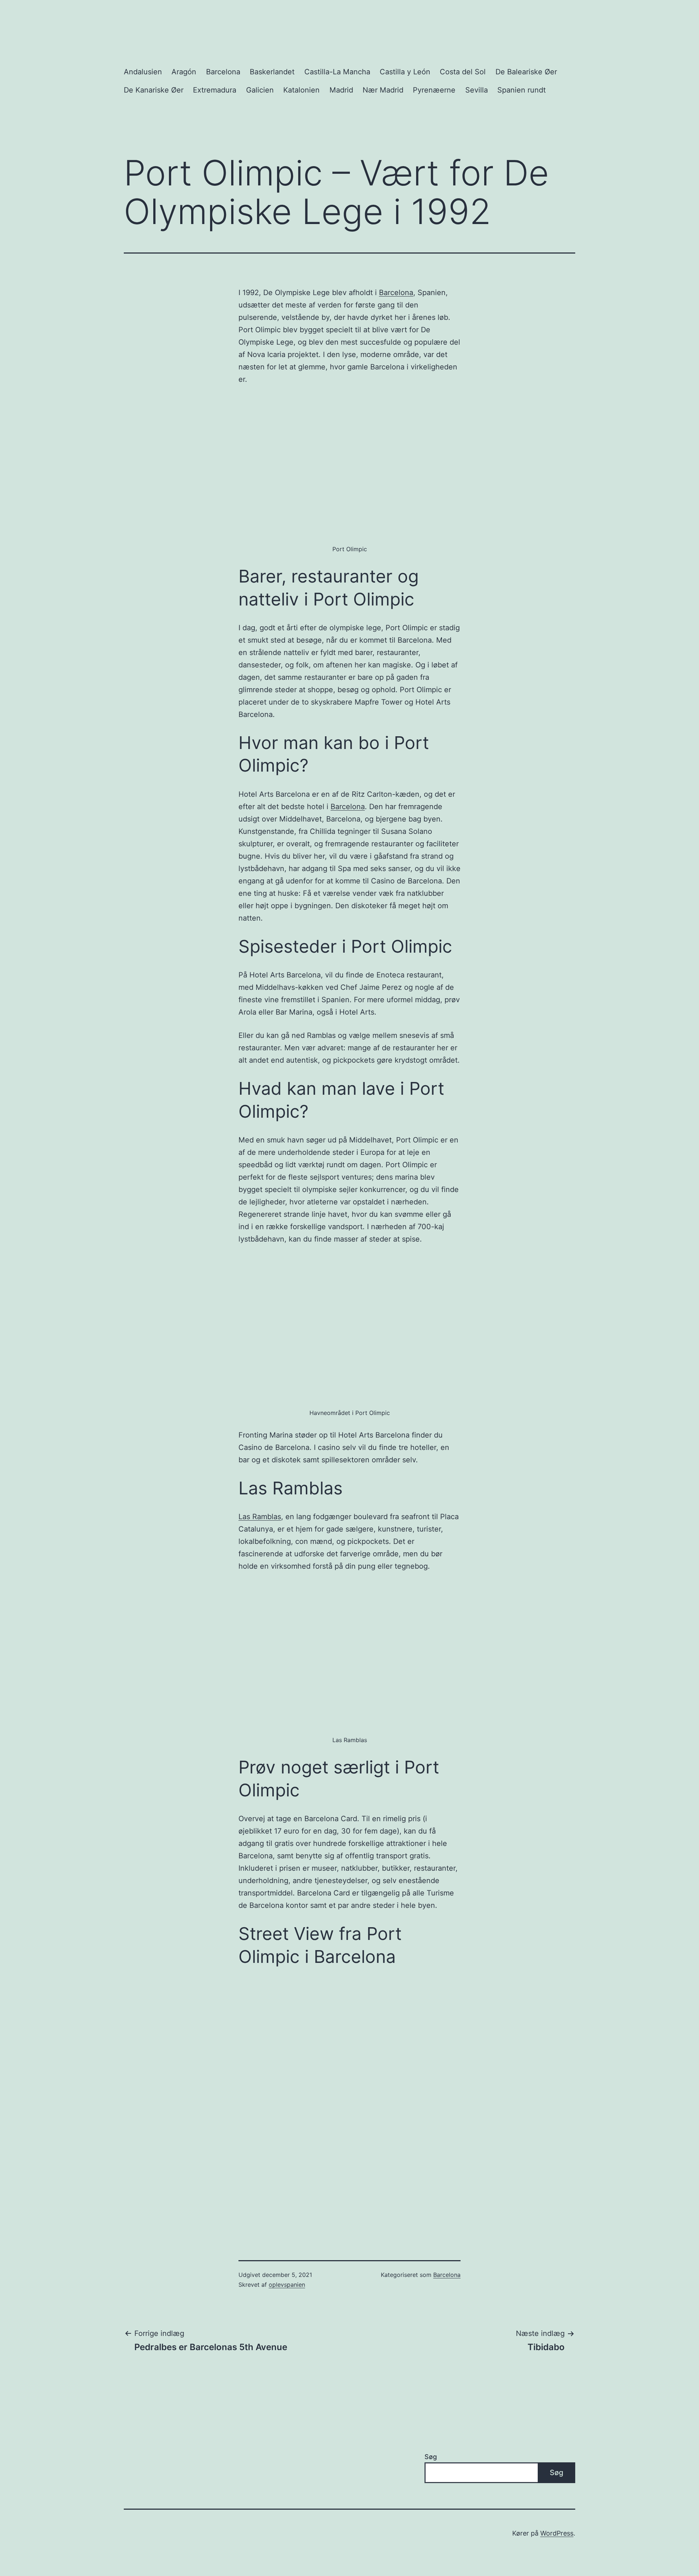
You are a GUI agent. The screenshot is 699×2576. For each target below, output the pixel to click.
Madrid (341, 90)
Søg (431, 2457)
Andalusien (143, 72)
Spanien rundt (522, 90)
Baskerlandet (272, 72)
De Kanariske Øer (154, 90)
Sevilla (477, 90)
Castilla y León (405, 72)
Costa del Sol (463, 72)
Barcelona (223, 72)
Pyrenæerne (434, 90)
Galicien (260, 90)
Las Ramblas (260, 1517)
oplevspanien (287, 2285)
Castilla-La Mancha (337, 72)
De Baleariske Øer (526, 72)
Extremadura (215, 90)
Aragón (184, 72)
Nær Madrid (383, 90)
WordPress (557, 2533)
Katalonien (301, 90)
